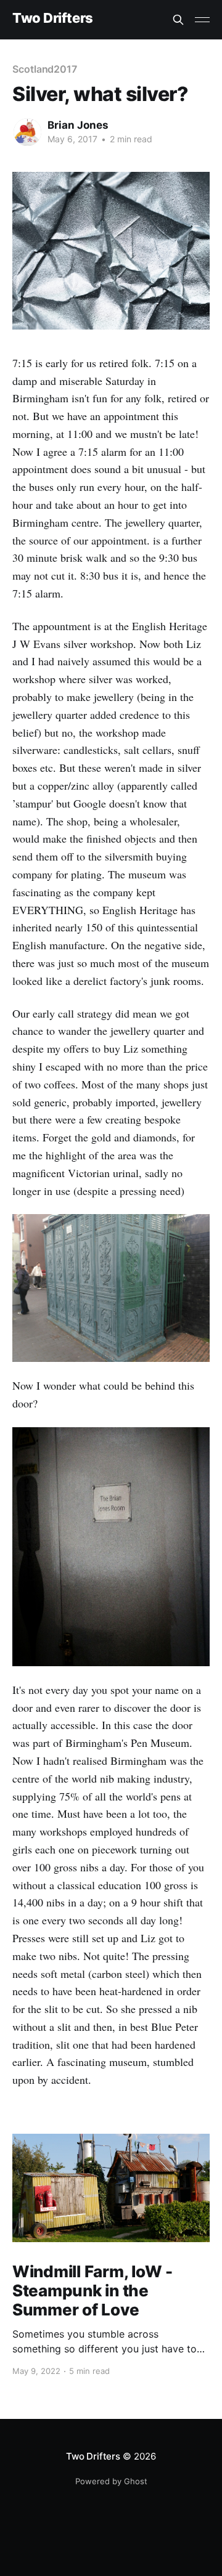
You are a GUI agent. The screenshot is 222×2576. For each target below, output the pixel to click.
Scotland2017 (45, 69)
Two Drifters (53, 18)
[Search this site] (178, 20)
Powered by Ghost (111, 2481)
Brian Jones (78, 125)
